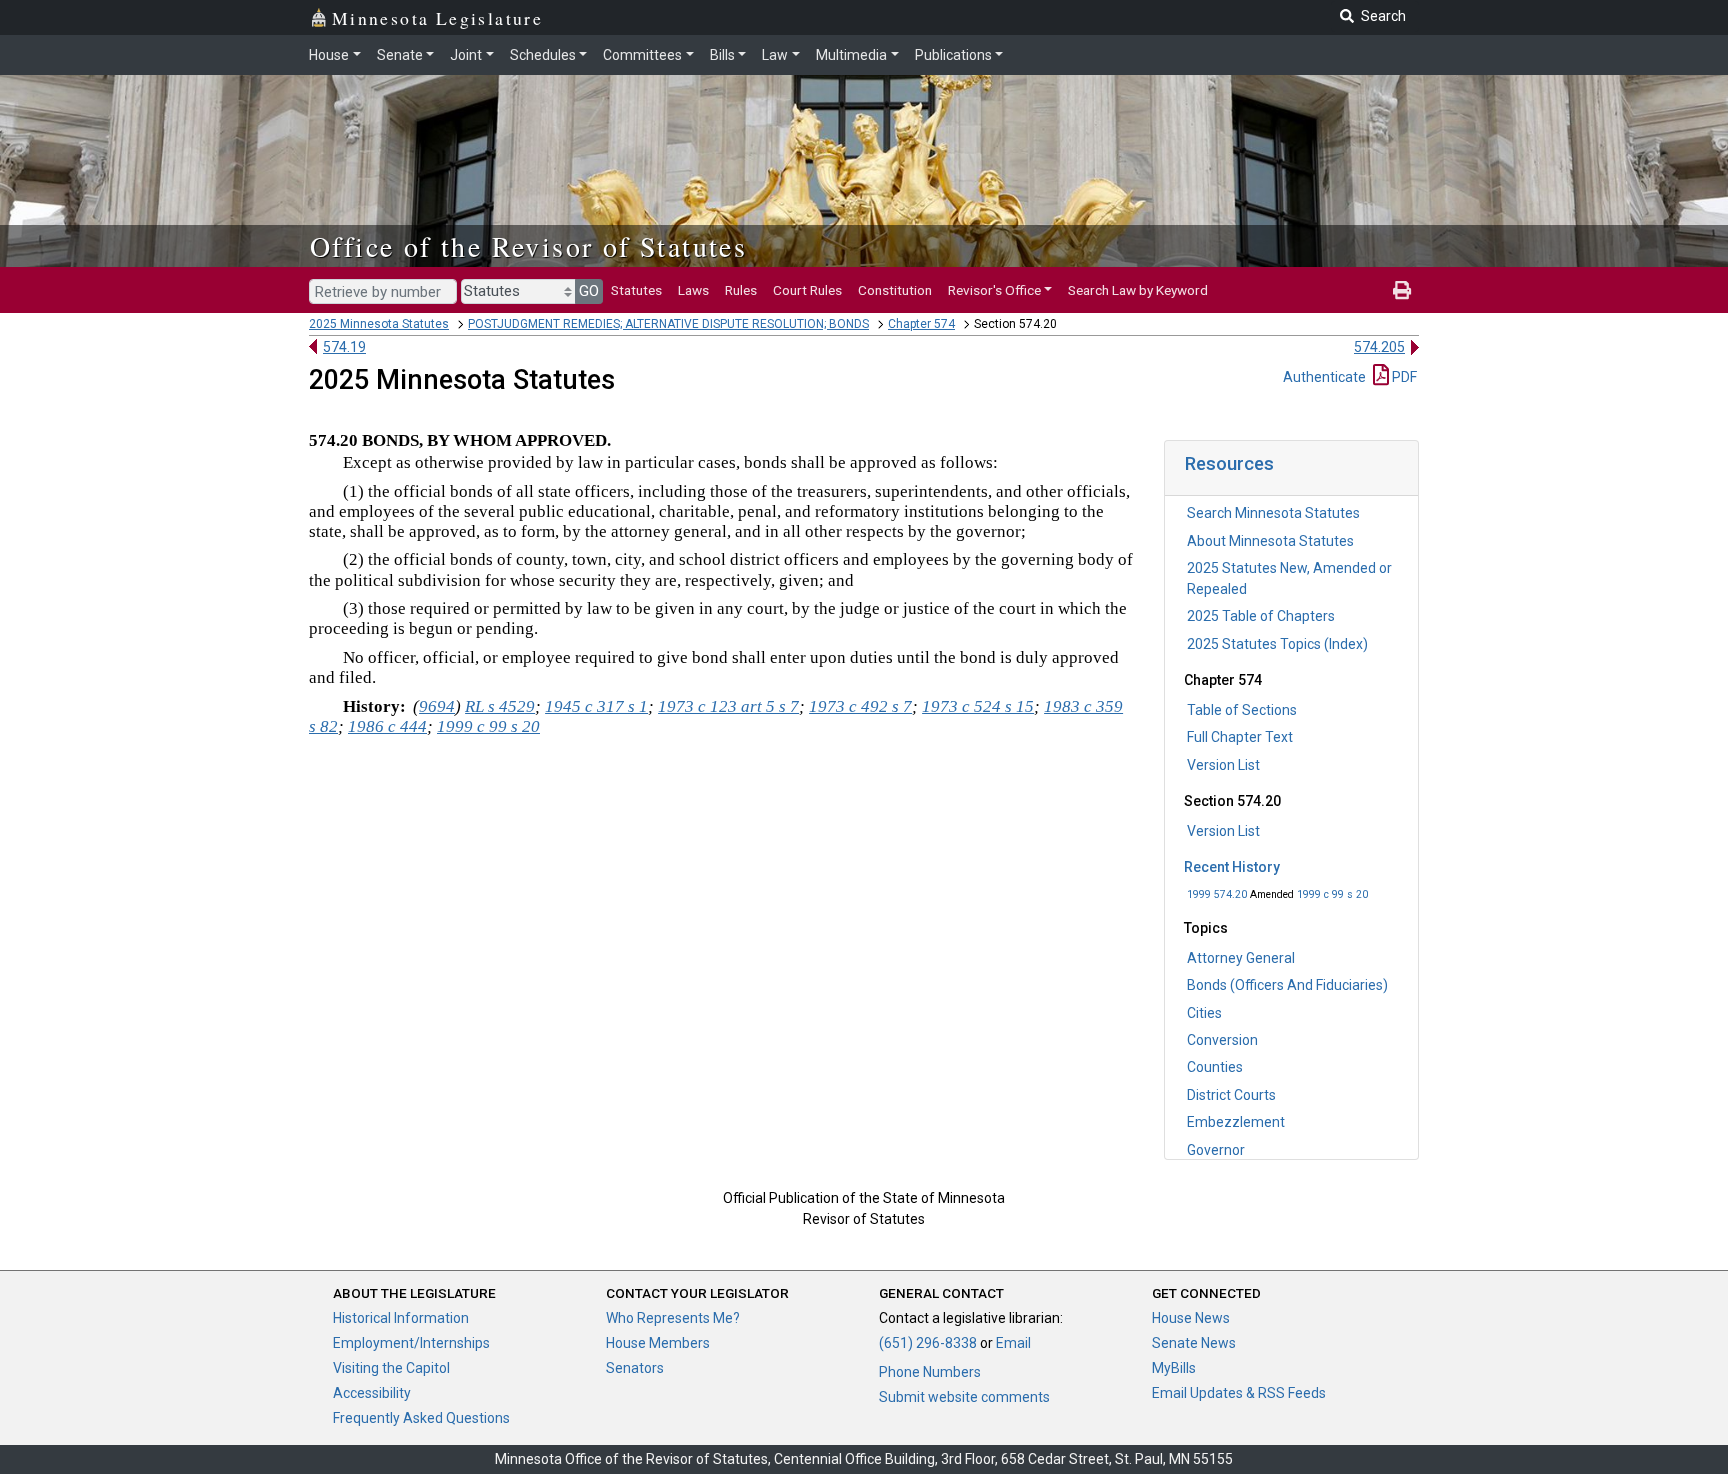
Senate (400, 55)
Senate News (1194, 1343)
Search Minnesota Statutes (1273, 513)
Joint (466, 55)
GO (589, 291)
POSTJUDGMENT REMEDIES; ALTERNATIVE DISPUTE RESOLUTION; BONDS (668, 324)
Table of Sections (1242, 710)
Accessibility (372, 1393)
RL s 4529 (500, 706)
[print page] (1402, 290)
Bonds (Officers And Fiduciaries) (1287, 985)
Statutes (636, 290)
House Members (658, 1343)
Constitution (895, 290)
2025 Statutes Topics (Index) (1277, 644)
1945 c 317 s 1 (596, 706)
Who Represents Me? (673, 1318)
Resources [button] (1229, 463)
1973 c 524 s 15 (978, 706)
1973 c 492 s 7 (860, 706)
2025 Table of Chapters (1261, 616)
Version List (1223, 765)
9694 (437, 706)
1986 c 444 (387, 726)
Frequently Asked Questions (421, 1418)
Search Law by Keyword (1138, 290)
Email (1013, 1343)
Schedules (543, 55)
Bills (722, 55)
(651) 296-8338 (928, 1343)
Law (775, 55)
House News (1191, 1318)
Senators (635, 1368)
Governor (1216, 1150)
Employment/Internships (411, 1343)
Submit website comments (964, 1397)
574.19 (344, 347)
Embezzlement (1236, 1122)
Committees (642, 55)
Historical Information (401, 1318)
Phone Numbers (930, 1372)
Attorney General (1241, 958)
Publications (953, 55)
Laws (693, 290)
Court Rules (807, 290)
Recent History (1232, 867)
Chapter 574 (921, 324)
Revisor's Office (994, 290)
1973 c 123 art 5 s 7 (728, 706)
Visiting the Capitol (391, 1368)
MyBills (1174, 1368)
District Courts (1231, 1095)
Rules (741, 290)
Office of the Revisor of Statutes (528, 246)
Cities (1204, 1013)
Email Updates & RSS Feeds (1239, 1393)
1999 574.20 (1217, 894)
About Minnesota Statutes (1270, 541)
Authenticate (1324, 377)
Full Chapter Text (1240, 737)
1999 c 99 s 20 (1332, 894)
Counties (1215, 1067)
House (329, 55)
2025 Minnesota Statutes (379, 324)
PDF (1403, 377)
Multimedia (851, 55)
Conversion (1222, 1040)
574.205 (1379, 347)
